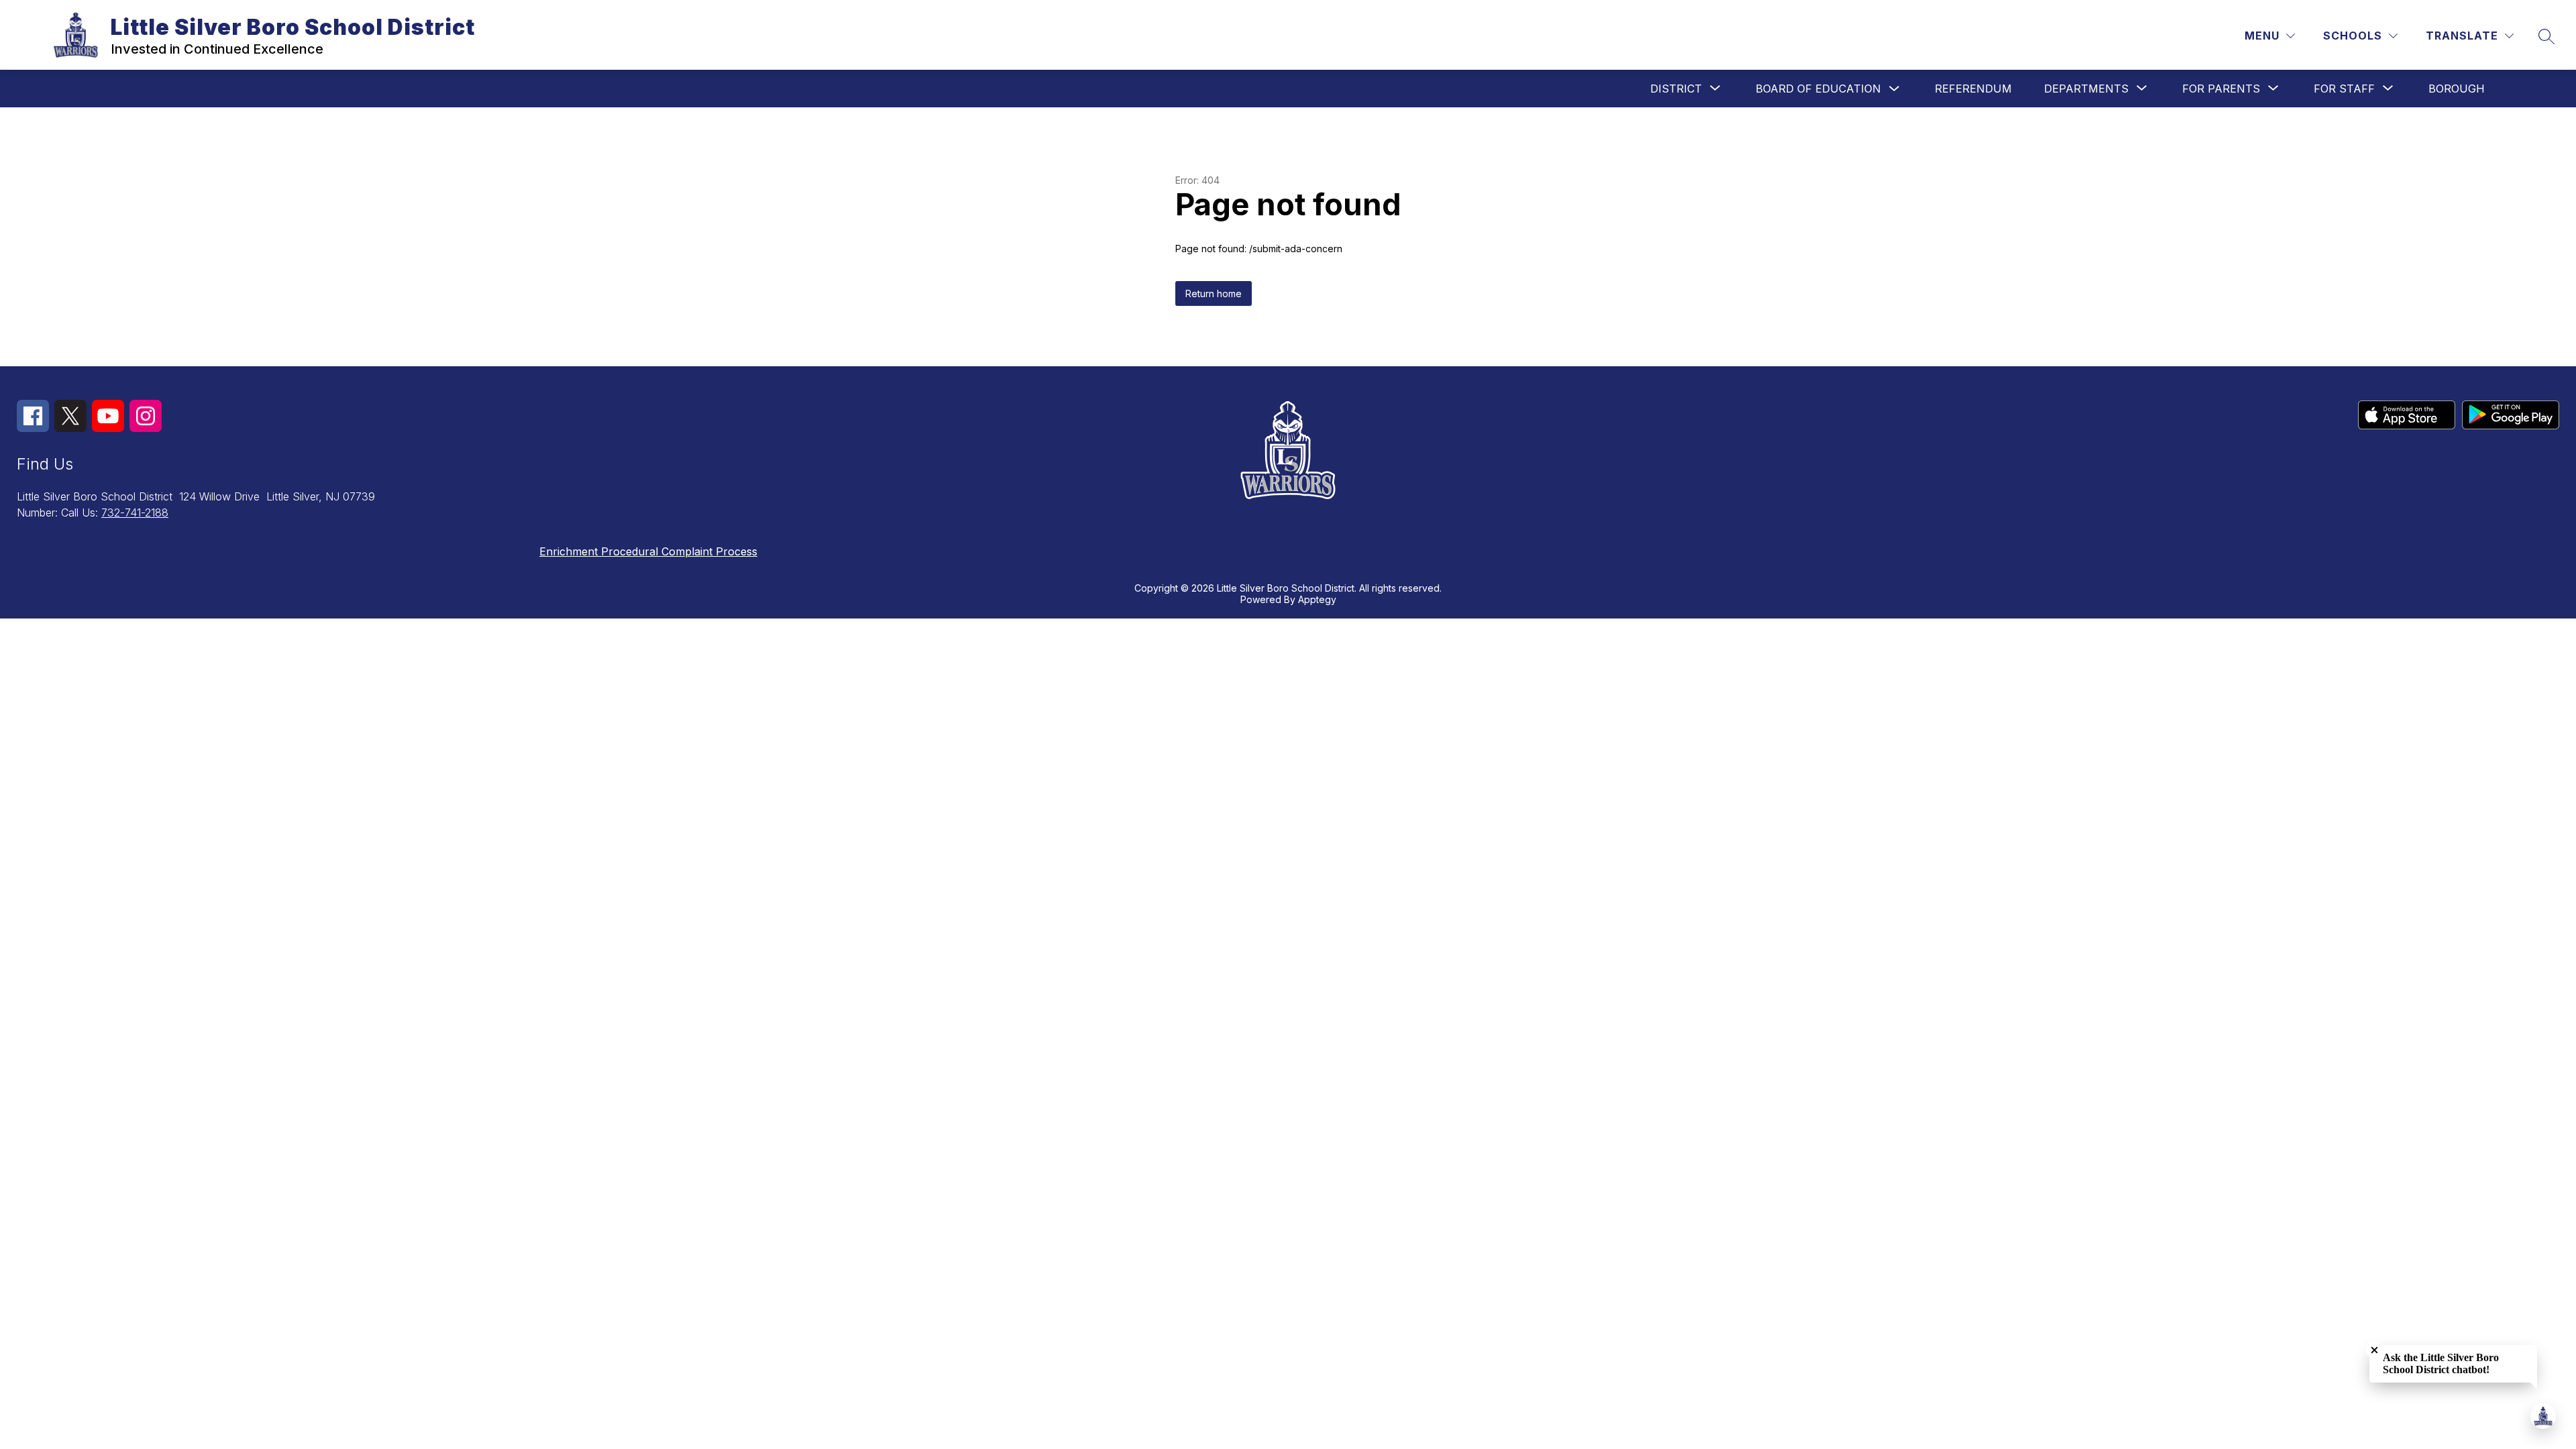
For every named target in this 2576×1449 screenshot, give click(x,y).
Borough (2457, 89)
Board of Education (1818, 89)
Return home (1214, 293)
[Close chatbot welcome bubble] (2374, 1350)
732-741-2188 (135, 513)
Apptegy (1317, 599)
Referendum (1973, 89)
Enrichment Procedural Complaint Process (648, 551)
